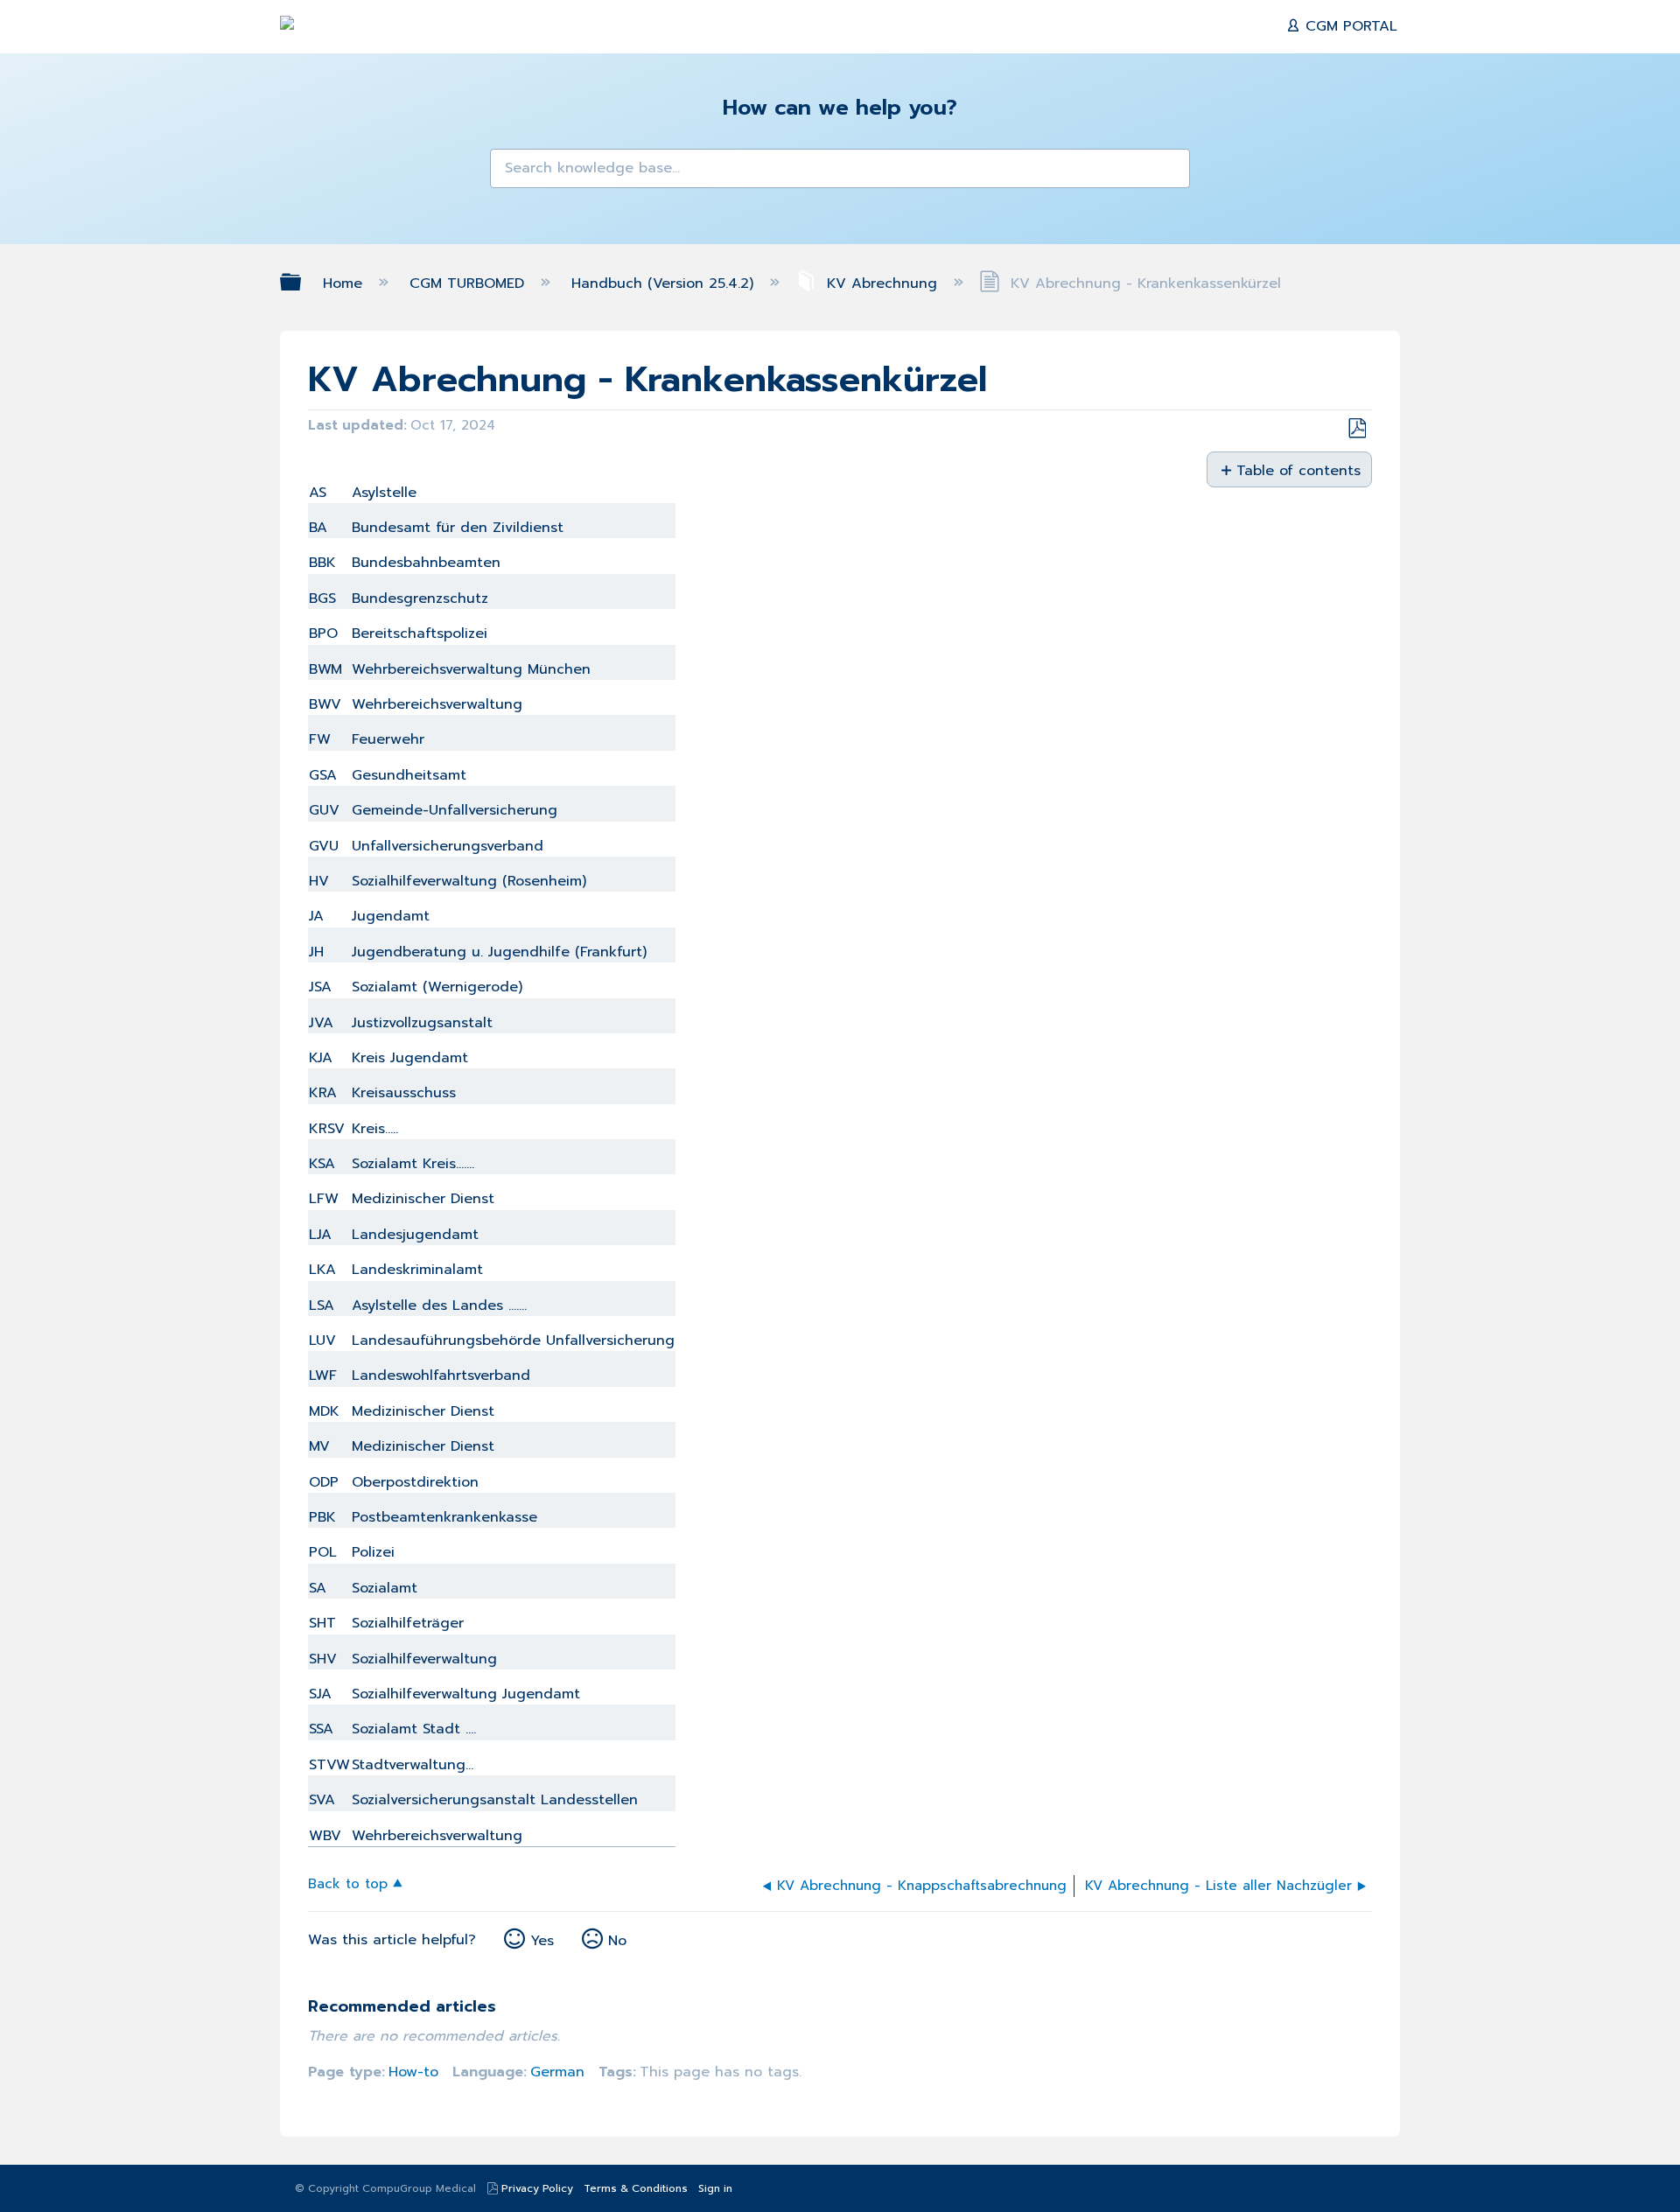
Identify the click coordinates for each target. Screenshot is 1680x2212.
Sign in (715, 2188)
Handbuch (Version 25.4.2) (665, 283)
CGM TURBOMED (469, 283)
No (617, 1941)
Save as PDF (1357, 429)
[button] (514, 173)
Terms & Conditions (636, 2188)
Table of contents (1297, 470)
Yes (542, 1941)
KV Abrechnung (882, 283)
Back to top (348, 1883)
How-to (413, 2072)
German (557, 2072)
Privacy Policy (537, 2188)
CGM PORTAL (1349, 26)
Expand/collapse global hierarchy (302, 282)
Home (345, 283)
